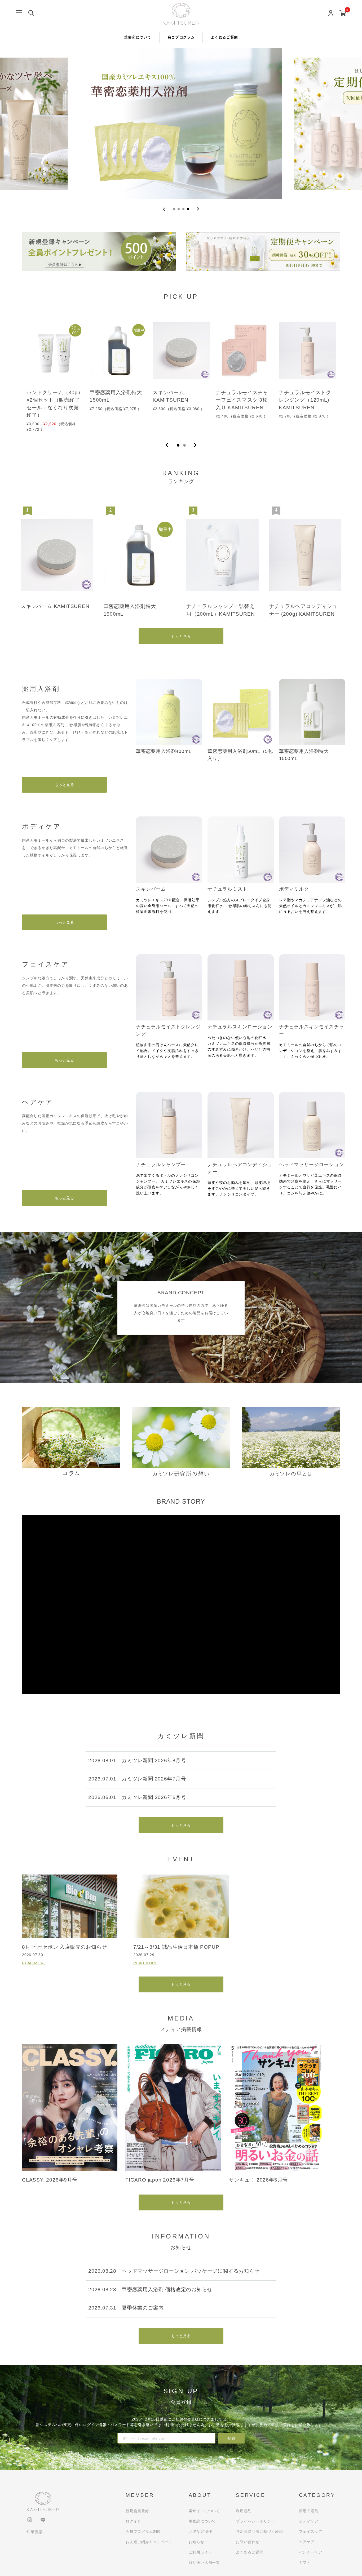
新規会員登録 (137, 2511)
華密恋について (138, 37)
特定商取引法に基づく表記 (259, 2531)
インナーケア (311, 2552)
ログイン (133, 2521)
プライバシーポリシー (255, 2521)
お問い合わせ (248, 2542)
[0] (343, 13)
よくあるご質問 (224, 37)
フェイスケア (311, 2531)
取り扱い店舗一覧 (204, 2562)
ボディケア (309, 2521)
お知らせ (197, 2542)
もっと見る (181, 636)
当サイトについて (204, 2511)
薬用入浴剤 (309, 2511)
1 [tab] (178, 445)
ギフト (305, 2562)
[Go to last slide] (164, 209)
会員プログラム (181, 37)
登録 (231, 2438)
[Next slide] (198, 209)
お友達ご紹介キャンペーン (149, 2542)
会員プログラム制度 (143, 2531)
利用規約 (244, 2511)
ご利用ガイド (200, 2552)
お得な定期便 (200, 2531)
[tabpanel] (55, 372)
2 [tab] (184, 445)
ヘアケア (307, 2542)
